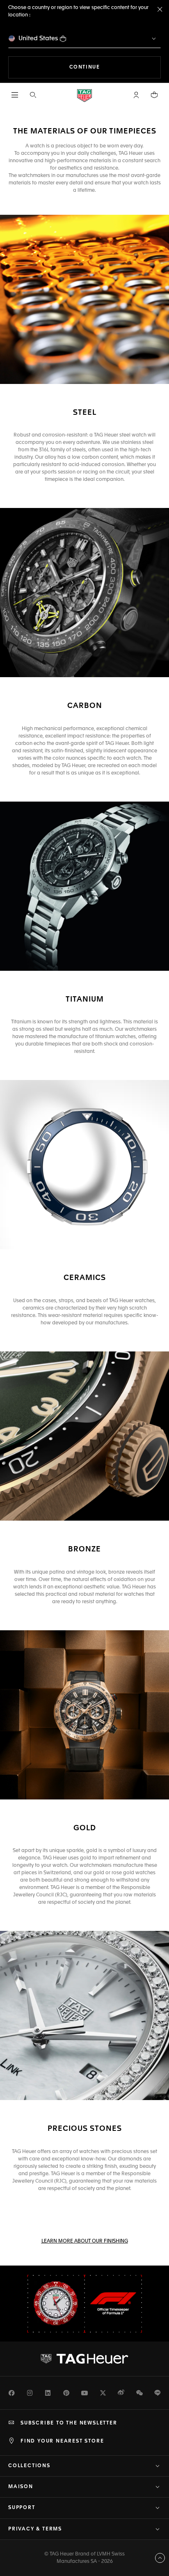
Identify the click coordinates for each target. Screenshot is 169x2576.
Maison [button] (21, 2487)
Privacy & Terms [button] (35, 2529)
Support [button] (22, 2508)
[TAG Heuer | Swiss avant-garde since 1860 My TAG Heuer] (84, 2359)
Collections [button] (29, 2466)
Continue (115, 67)
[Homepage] (84, 95)
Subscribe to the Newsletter (69, 2423)
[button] (136, 95)
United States (38, 38)
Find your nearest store (62, 2441)
